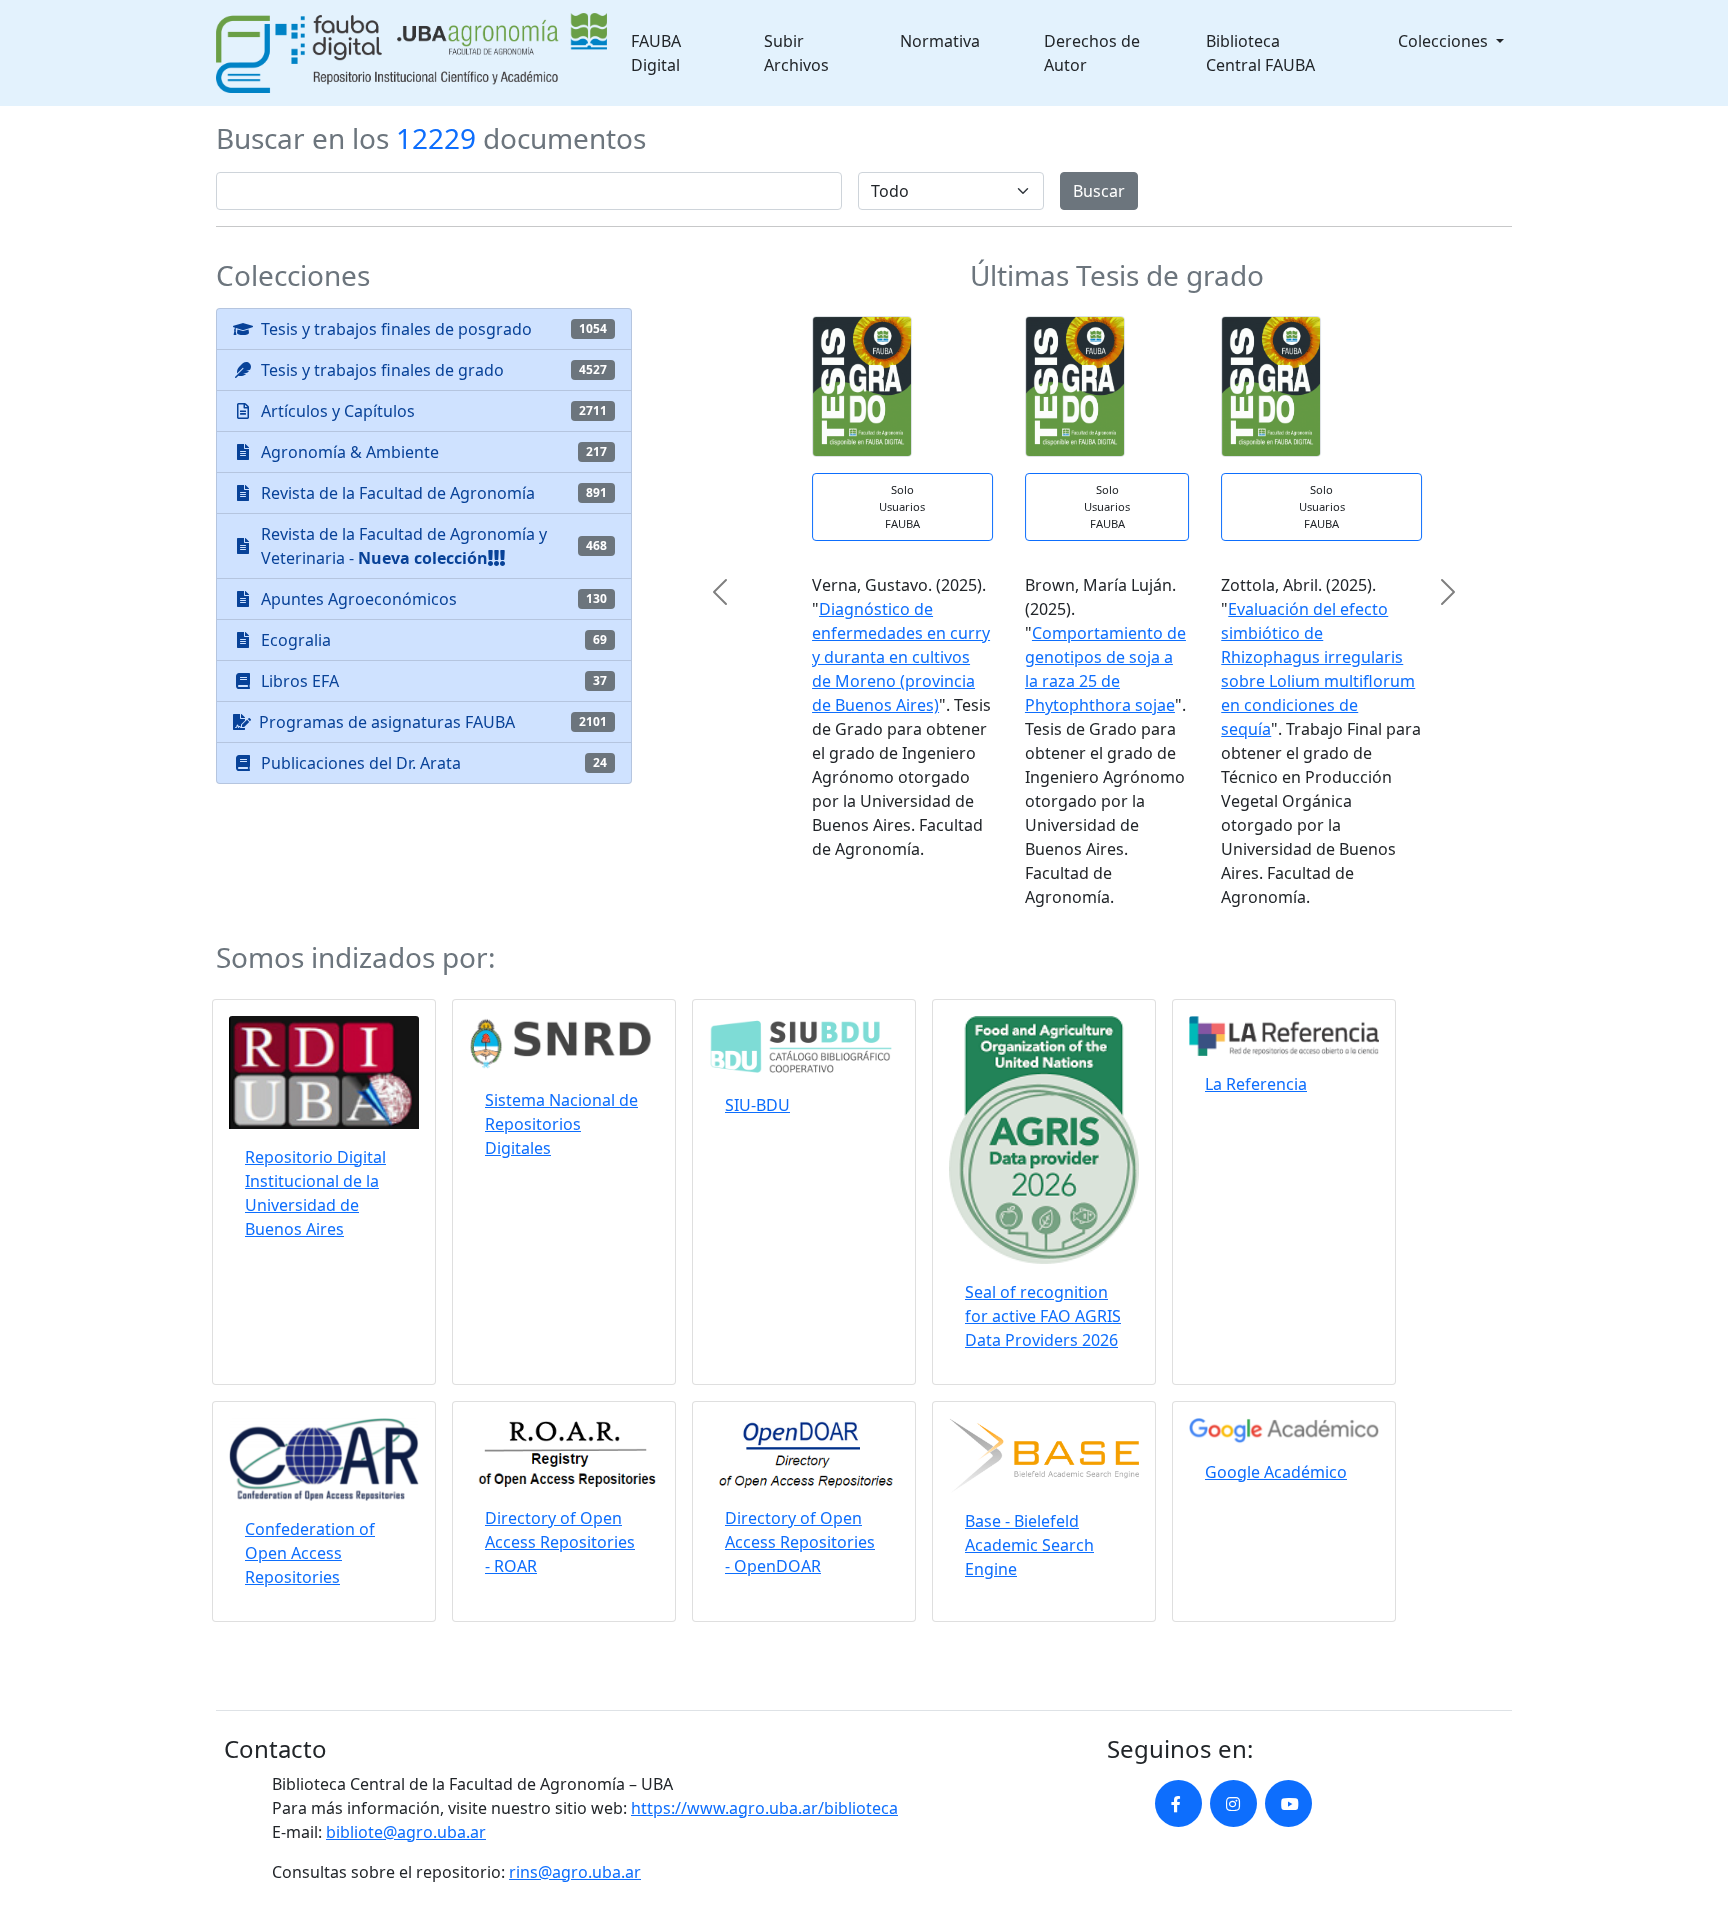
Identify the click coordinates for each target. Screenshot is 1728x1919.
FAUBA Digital (656, 53)
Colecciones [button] (1445, 41)
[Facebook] (1178, 1803)
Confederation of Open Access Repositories (310, 1553)
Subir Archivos (796, 53)
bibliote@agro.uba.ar (406, 1832)
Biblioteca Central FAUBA (1260, 53)
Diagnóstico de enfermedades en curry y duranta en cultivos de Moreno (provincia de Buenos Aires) (868, 657)
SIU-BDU (757, 1105)
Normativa (940, 41)
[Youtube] (1288, 1803)
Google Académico (1276, 1472)
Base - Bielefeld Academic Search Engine (1029, 1545)
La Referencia (1256, 1084)
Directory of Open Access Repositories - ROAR (560, 1542)
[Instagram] (1233, 1803)
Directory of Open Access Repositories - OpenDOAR (800, 1542)
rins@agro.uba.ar (575, 1872)
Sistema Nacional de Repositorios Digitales (561, 1124)
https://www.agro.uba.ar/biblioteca (764, 1808)
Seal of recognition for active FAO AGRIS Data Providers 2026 (1043, 1316)
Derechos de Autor (1092, 53)
